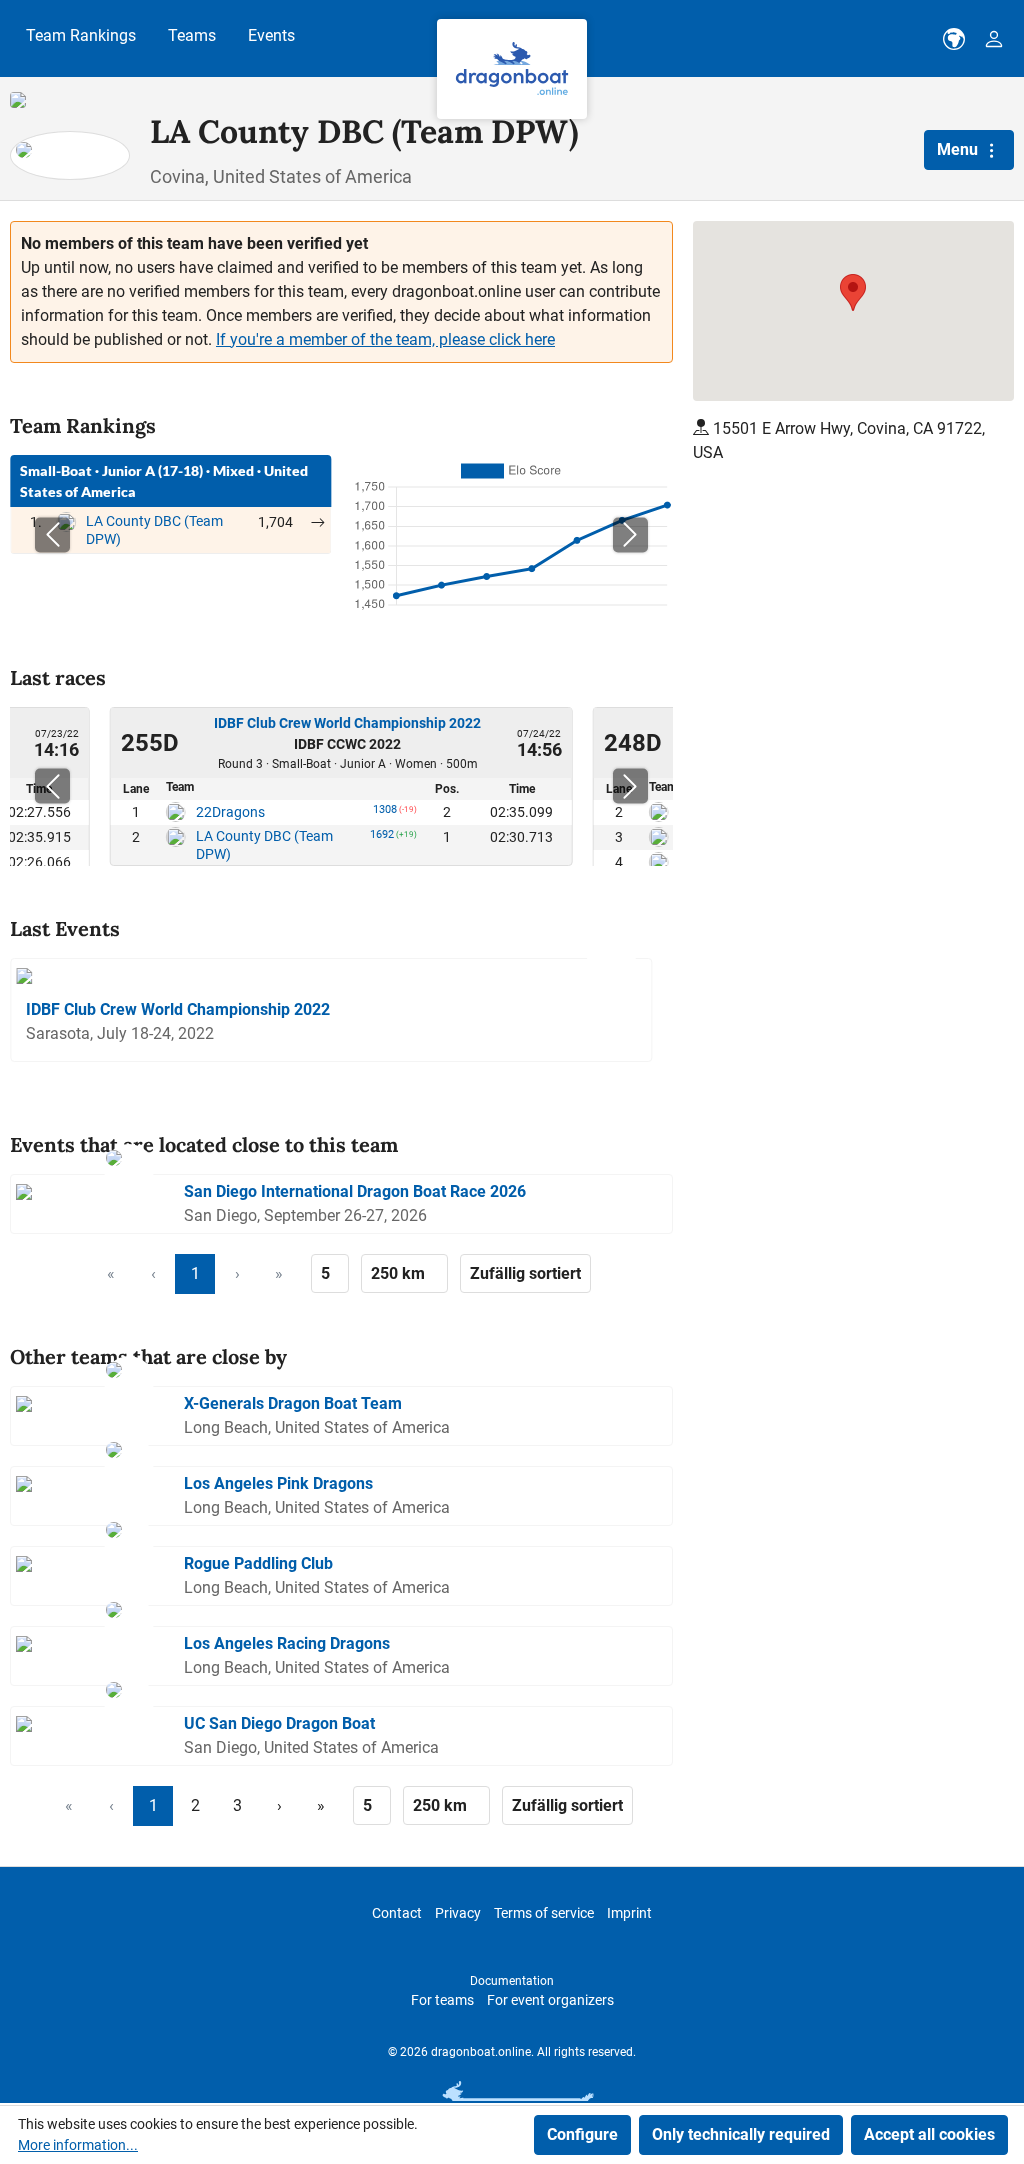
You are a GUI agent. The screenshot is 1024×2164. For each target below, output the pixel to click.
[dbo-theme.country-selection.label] (954, 39)
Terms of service (544, 1913)
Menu (959, 149)
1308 (385, 813)
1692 (382, 838)
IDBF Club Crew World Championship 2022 (347, 723)
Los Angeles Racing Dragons (287, 1643)
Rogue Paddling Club (258, 1563)
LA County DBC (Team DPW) (264, 845)
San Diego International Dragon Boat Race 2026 (355, 1191)
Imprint (629, 1913)
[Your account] (994, 39)
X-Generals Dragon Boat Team (293, 1403)
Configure (582, 2134)
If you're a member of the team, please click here (385, 339)
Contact (397, 1913)
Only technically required (741, 2134)
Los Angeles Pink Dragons (278, 1483)
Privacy (458, 1913)
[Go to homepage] (512, 69)
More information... (78, 2145)
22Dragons (230, 812)
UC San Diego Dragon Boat (279, 1723)
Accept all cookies (929, 2134)
